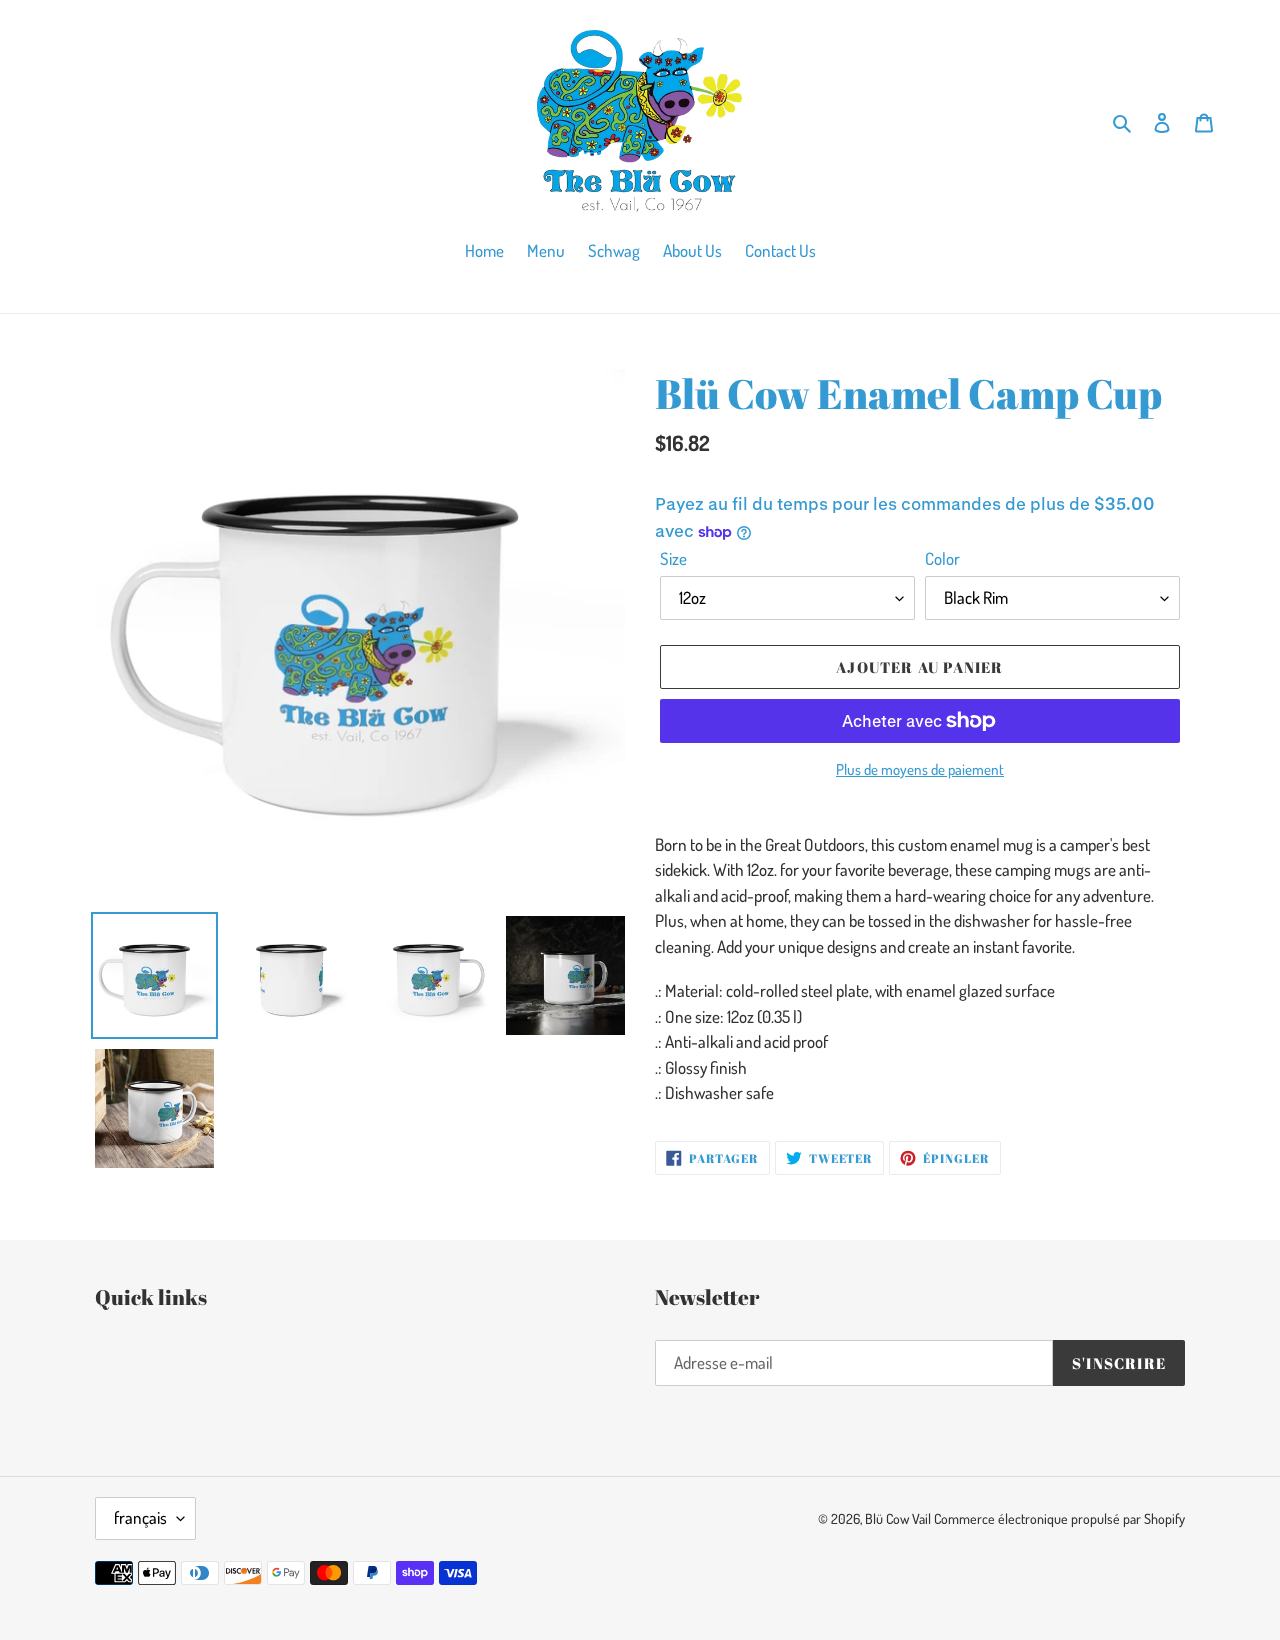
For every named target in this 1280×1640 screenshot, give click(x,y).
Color (942, 558)
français (140, 1517)
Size (673, 558)
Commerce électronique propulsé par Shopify (1059, 1518)
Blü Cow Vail (898, 1518)
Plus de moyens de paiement (920, 769)
